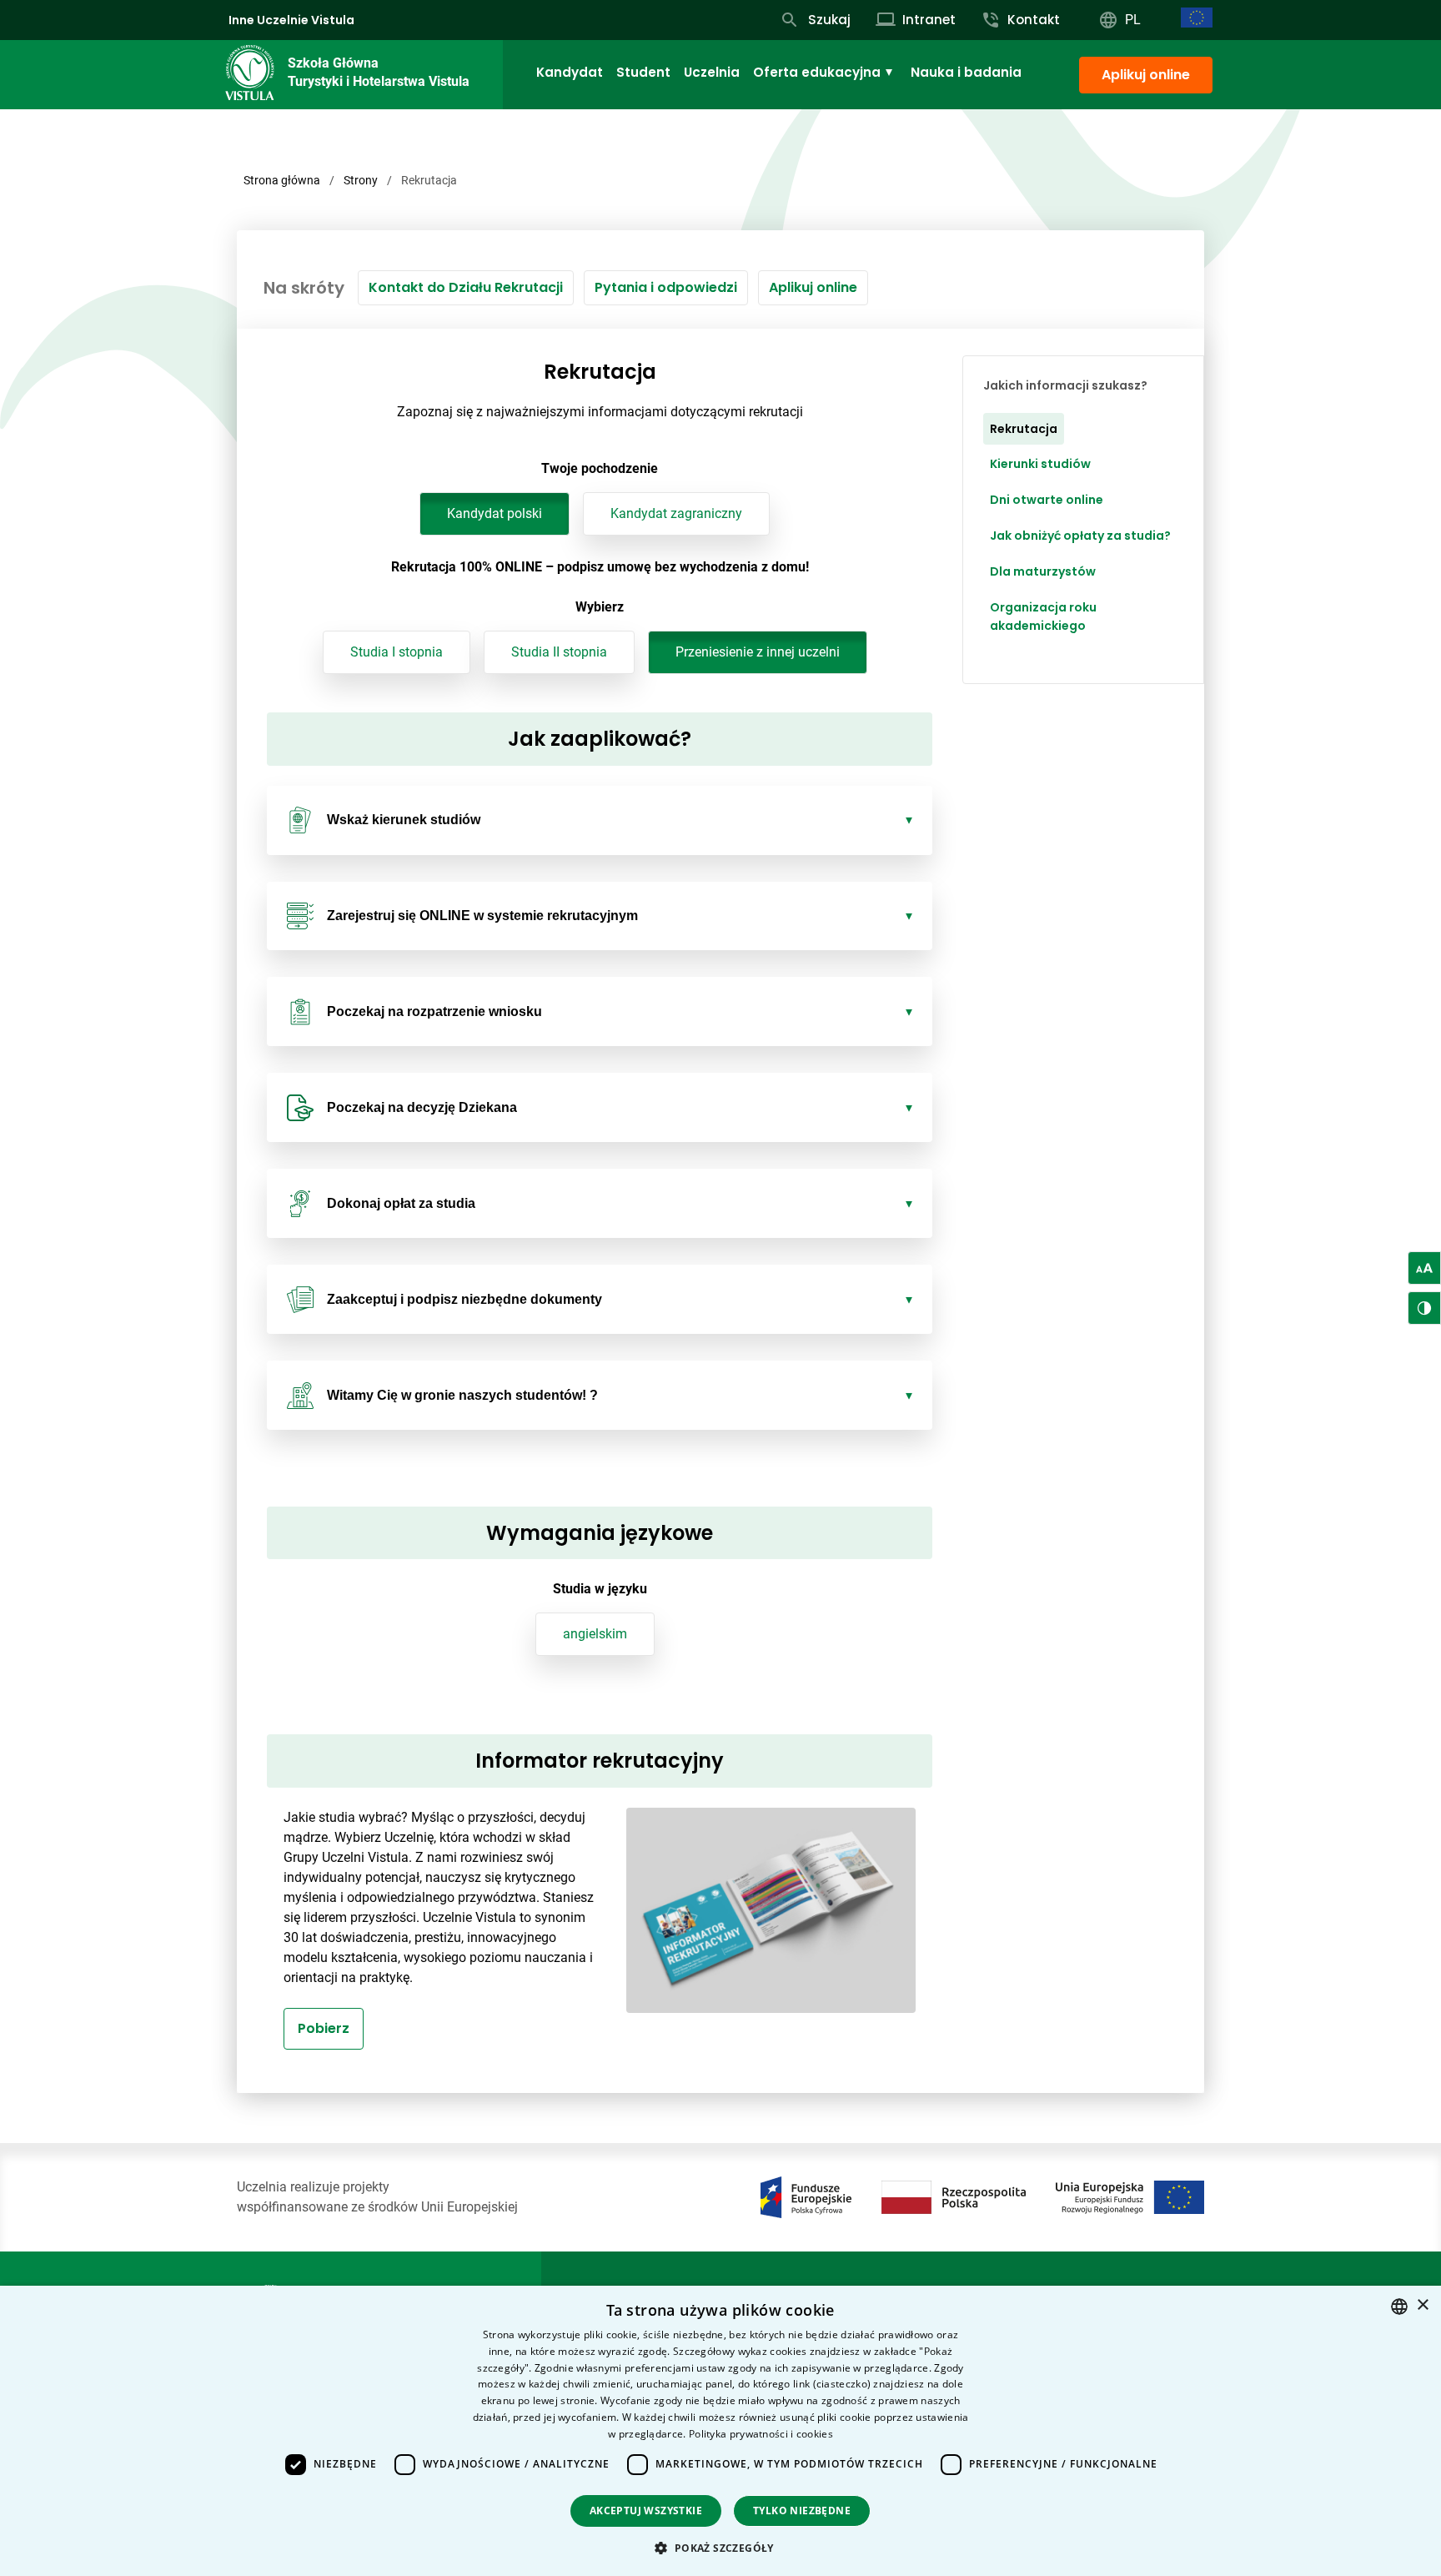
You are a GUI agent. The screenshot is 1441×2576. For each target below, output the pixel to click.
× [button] (1422, 2305)
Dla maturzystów (1043, 571)
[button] (720, 2548)
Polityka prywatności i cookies (761, 2434)
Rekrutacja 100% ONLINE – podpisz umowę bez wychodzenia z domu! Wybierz (600, 587)
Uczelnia (712, 72)
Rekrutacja (1024, 429)
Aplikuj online (1146, 75)
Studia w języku (600, 1589)
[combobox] (1399, 2307)
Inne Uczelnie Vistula (291, 20)
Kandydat (570, 72)
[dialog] (720, 2431)
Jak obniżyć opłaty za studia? (1080, 536)
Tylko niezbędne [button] (802, 2511)
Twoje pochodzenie (600, 468)
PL (1133, 20)
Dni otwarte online (1047, 501)
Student (643, 72)
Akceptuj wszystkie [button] (646, 2511)
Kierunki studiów (1040, 465)
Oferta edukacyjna (817, 72)
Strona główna (282, 180)
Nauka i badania (966, 72)
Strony (361, 180)
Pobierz (324, 2028)
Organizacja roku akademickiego (1043, 617)
